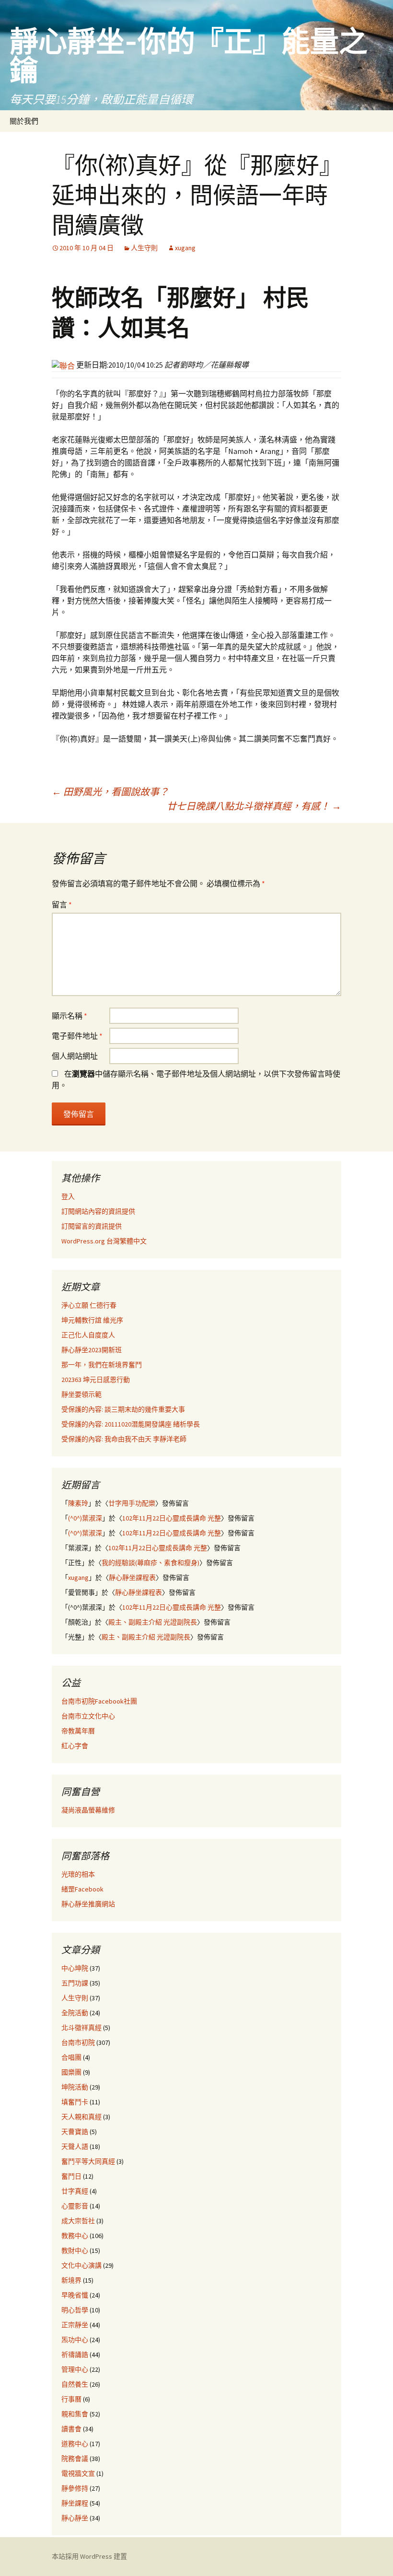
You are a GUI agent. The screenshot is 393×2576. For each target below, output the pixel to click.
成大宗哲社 (78, 2221)
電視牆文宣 (78, 2473)
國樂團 (71, 2072)
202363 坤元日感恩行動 (96, 1380)
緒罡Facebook (82, 1889)
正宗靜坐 (75, 2325)
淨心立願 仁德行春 (89, 1305)
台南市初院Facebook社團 (99, 1701)
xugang (185, 248)
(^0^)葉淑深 (85, 1518)
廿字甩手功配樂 (132, 1503)
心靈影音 (75, 2206)
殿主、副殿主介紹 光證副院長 (153, 1622)
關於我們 (24, 121)
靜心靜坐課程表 (132, 1578)
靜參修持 (75, 2488)
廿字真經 (75, 2191)
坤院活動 (75, 2087)
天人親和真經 (81, 2117)
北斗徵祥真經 (81, 2028)
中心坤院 (75, 1968)
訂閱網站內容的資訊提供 (98, 1211)
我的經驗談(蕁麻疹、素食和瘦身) (150, 1563)
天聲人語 (75, 2147)
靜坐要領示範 (81, 1394)
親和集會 (75, 2414)
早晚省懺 (75, 2295)
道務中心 (75, 2444)
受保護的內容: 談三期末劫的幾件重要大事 (123, 1409)
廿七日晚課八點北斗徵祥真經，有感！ (254, 806)
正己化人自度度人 (88, 1335)
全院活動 (75, 2013)
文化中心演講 (81, 2265)
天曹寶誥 (75, 2132)
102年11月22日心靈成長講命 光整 (172, 1518)
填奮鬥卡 (75, 2102)
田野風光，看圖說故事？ (110, 792)
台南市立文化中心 (88, 1716)
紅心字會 (75, 1746)
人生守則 (144, 248)
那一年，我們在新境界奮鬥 (102, 1365)
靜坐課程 (75, 2503)
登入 (68, 1196)
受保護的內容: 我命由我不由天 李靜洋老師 (124, 1439)
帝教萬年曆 (78, 1731)
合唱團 (71, 2057)
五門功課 (75, 1983)
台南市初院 (78, 2042)
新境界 (71, 2280)
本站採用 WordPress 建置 (89, 2556)
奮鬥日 (71, 2176)
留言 (62, 905)
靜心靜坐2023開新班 (92, 1350)
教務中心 (75, 2236)
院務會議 (75, 2459)
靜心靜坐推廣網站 (88, 1904)
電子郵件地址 (77, 1036)
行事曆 (71, 2399)
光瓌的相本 (78, 1874)
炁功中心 (75, 2340)
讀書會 (71, 2429)
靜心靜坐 (75, 2518)
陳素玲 (78, 1503)
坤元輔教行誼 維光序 (92, 1320)
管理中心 (75, 2369)
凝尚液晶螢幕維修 (88, 1810)
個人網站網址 (75, 1056)
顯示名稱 (69, 1016)
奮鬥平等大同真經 (88, 2161)
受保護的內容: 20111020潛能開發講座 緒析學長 (131, 1424)
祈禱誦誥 (75, 2355)
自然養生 (75, 2384)
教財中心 (75, 2251)
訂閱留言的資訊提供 (92, 1226)
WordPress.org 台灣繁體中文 (104, 1241)
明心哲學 (75, 2310)
